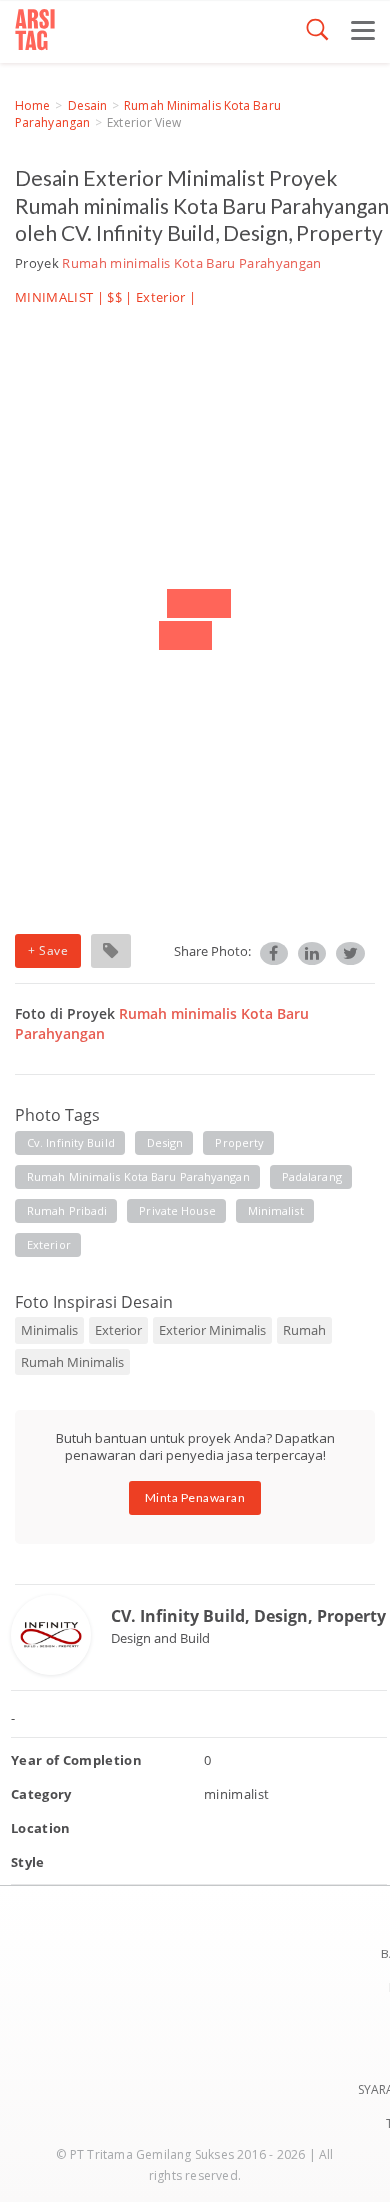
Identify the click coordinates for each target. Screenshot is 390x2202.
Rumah (304, 1330)
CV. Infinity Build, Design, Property (248, 1616)
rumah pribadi (67, 1210)
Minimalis (49, 1330)
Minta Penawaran (195, 1497)
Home (32, 105)
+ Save (48, 950)
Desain (88, 105)
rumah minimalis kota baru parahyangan (138, 1176)
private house (177, 1210)
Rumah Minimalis (72, 1362)
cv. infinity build (71, 1142)
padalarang (312, 1176)
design (165, 1142)
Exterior (161, 297)
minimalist (276, 1210)
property (239, 1142)
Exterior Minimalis (212, 1330)
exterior (49, 1244)
